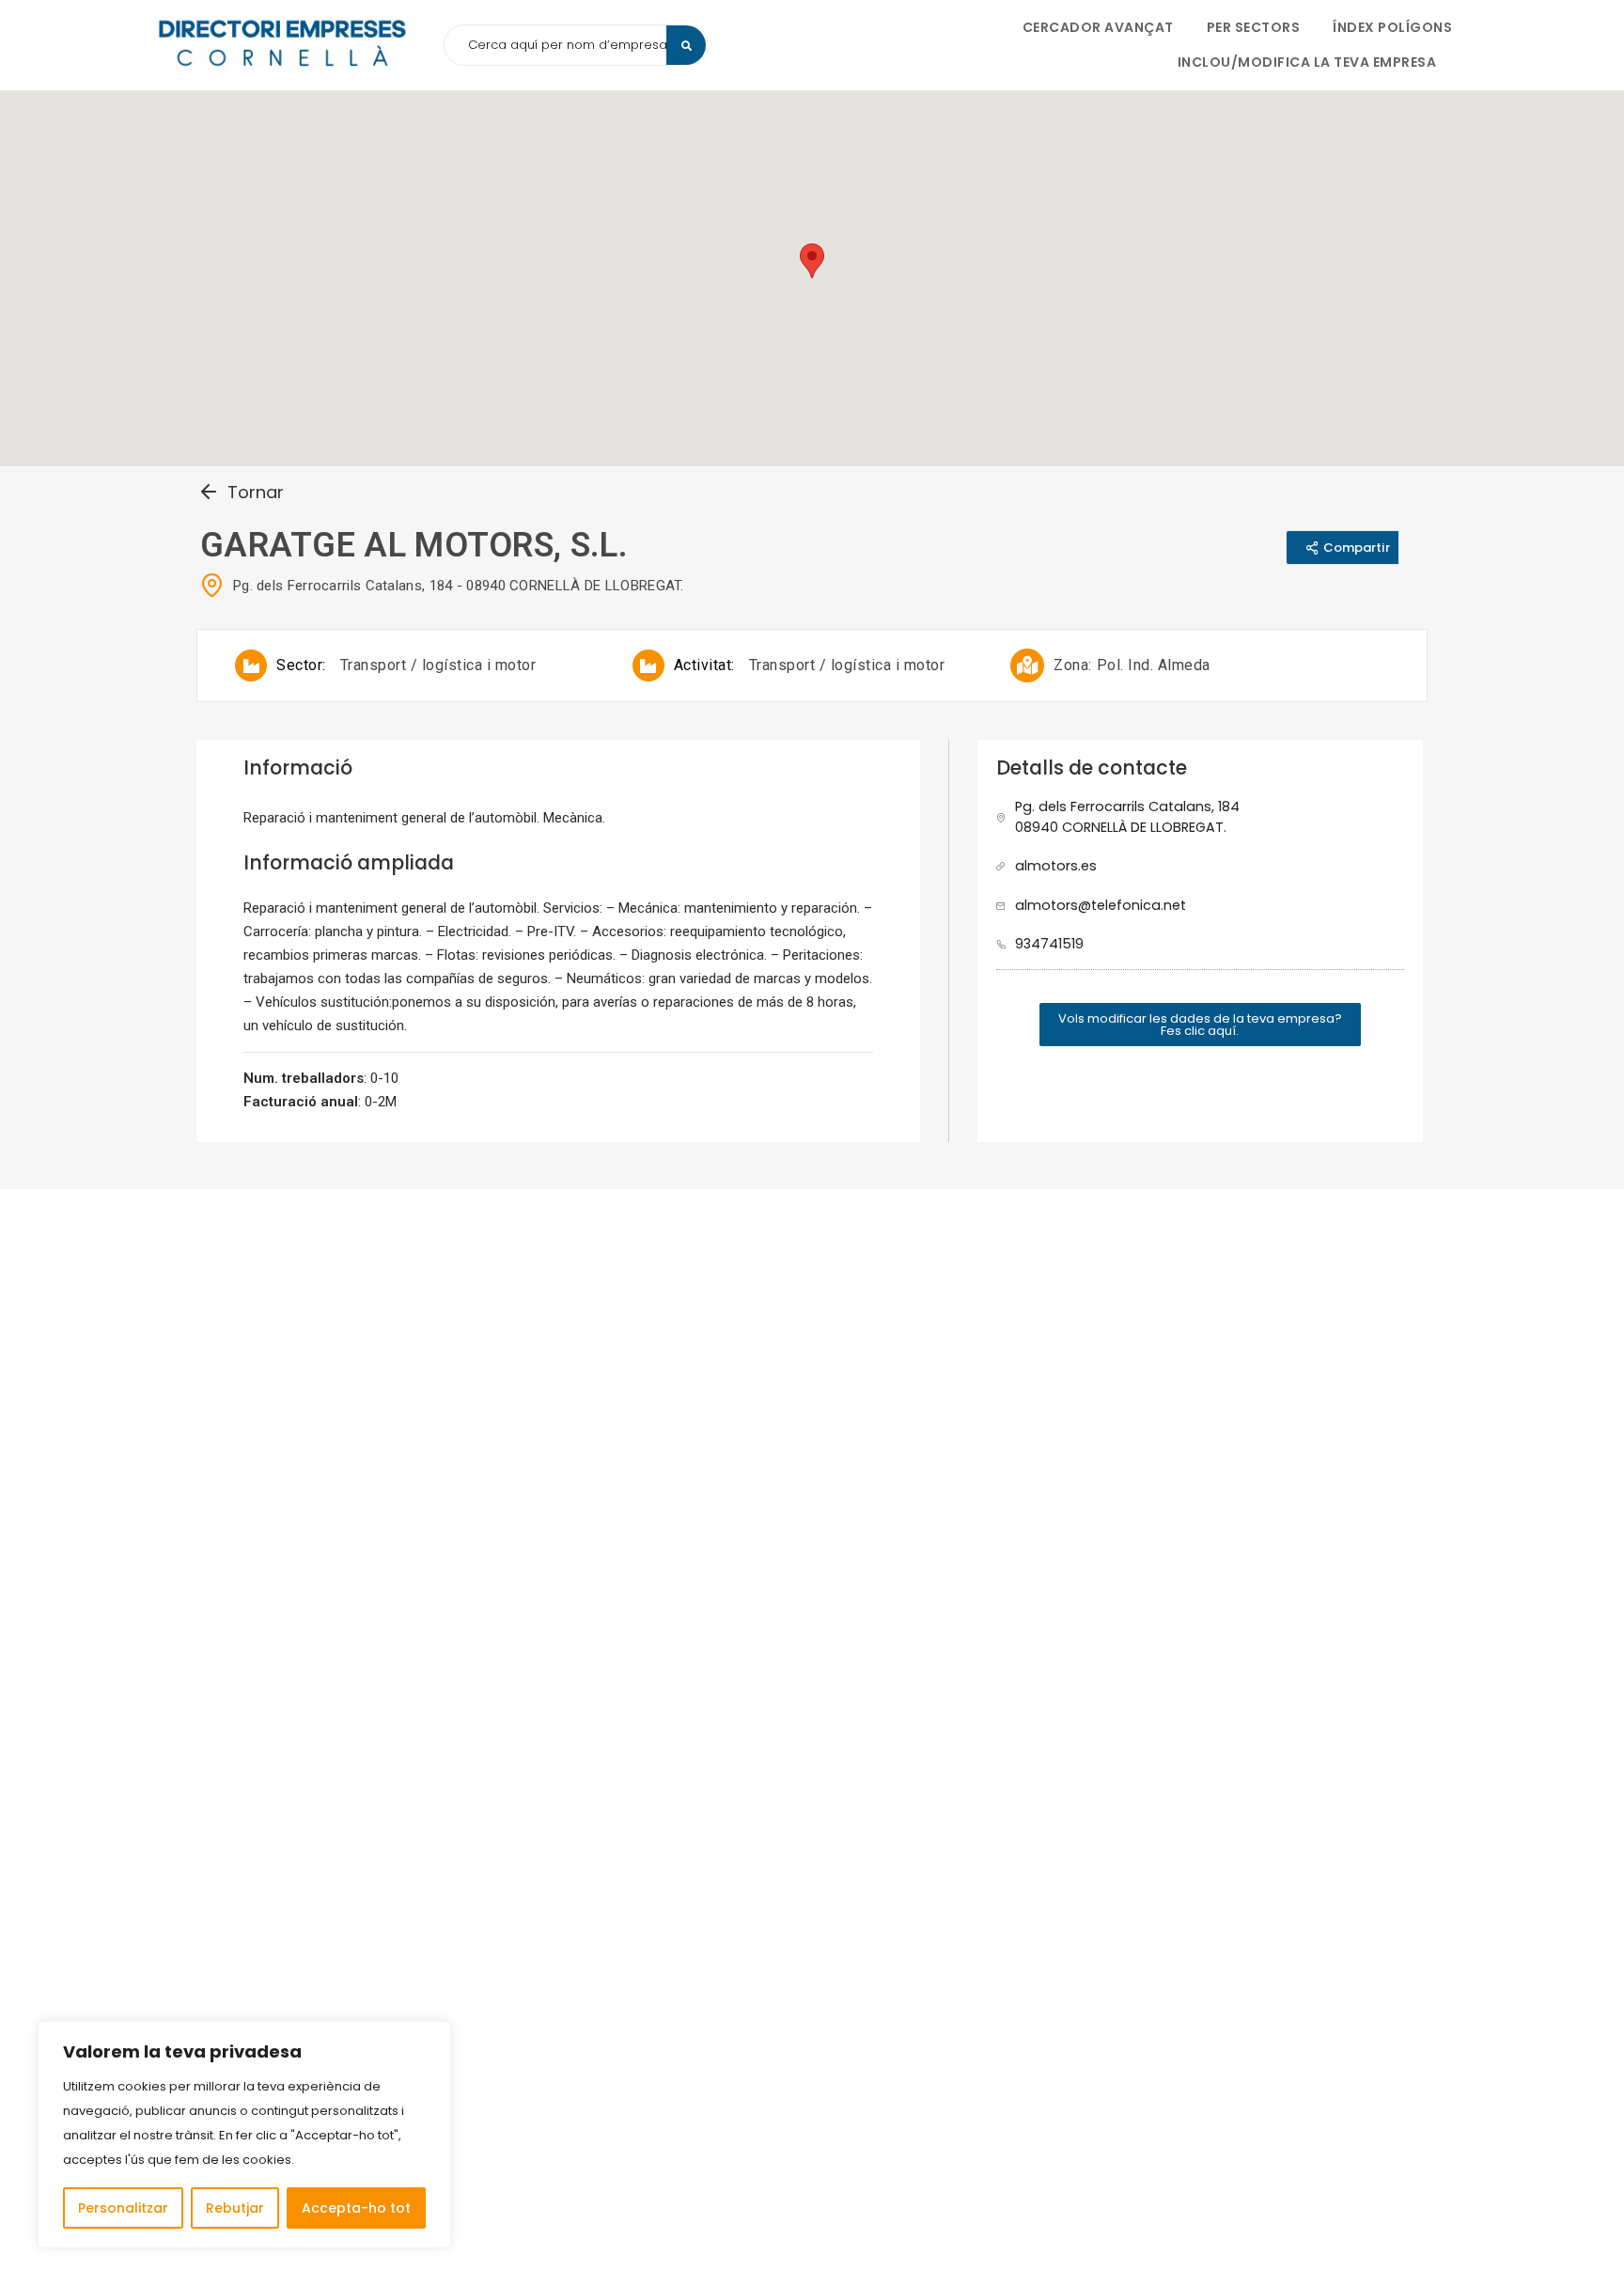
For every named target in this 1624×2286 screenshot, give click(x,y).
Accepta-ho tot (356, 2208)
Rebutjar (235, 2208)
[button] (1200, 1025)
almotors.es (1056, 866)
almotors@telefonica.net (1101, 905)
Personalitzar (123, 2208)
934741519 (1049, 944)
